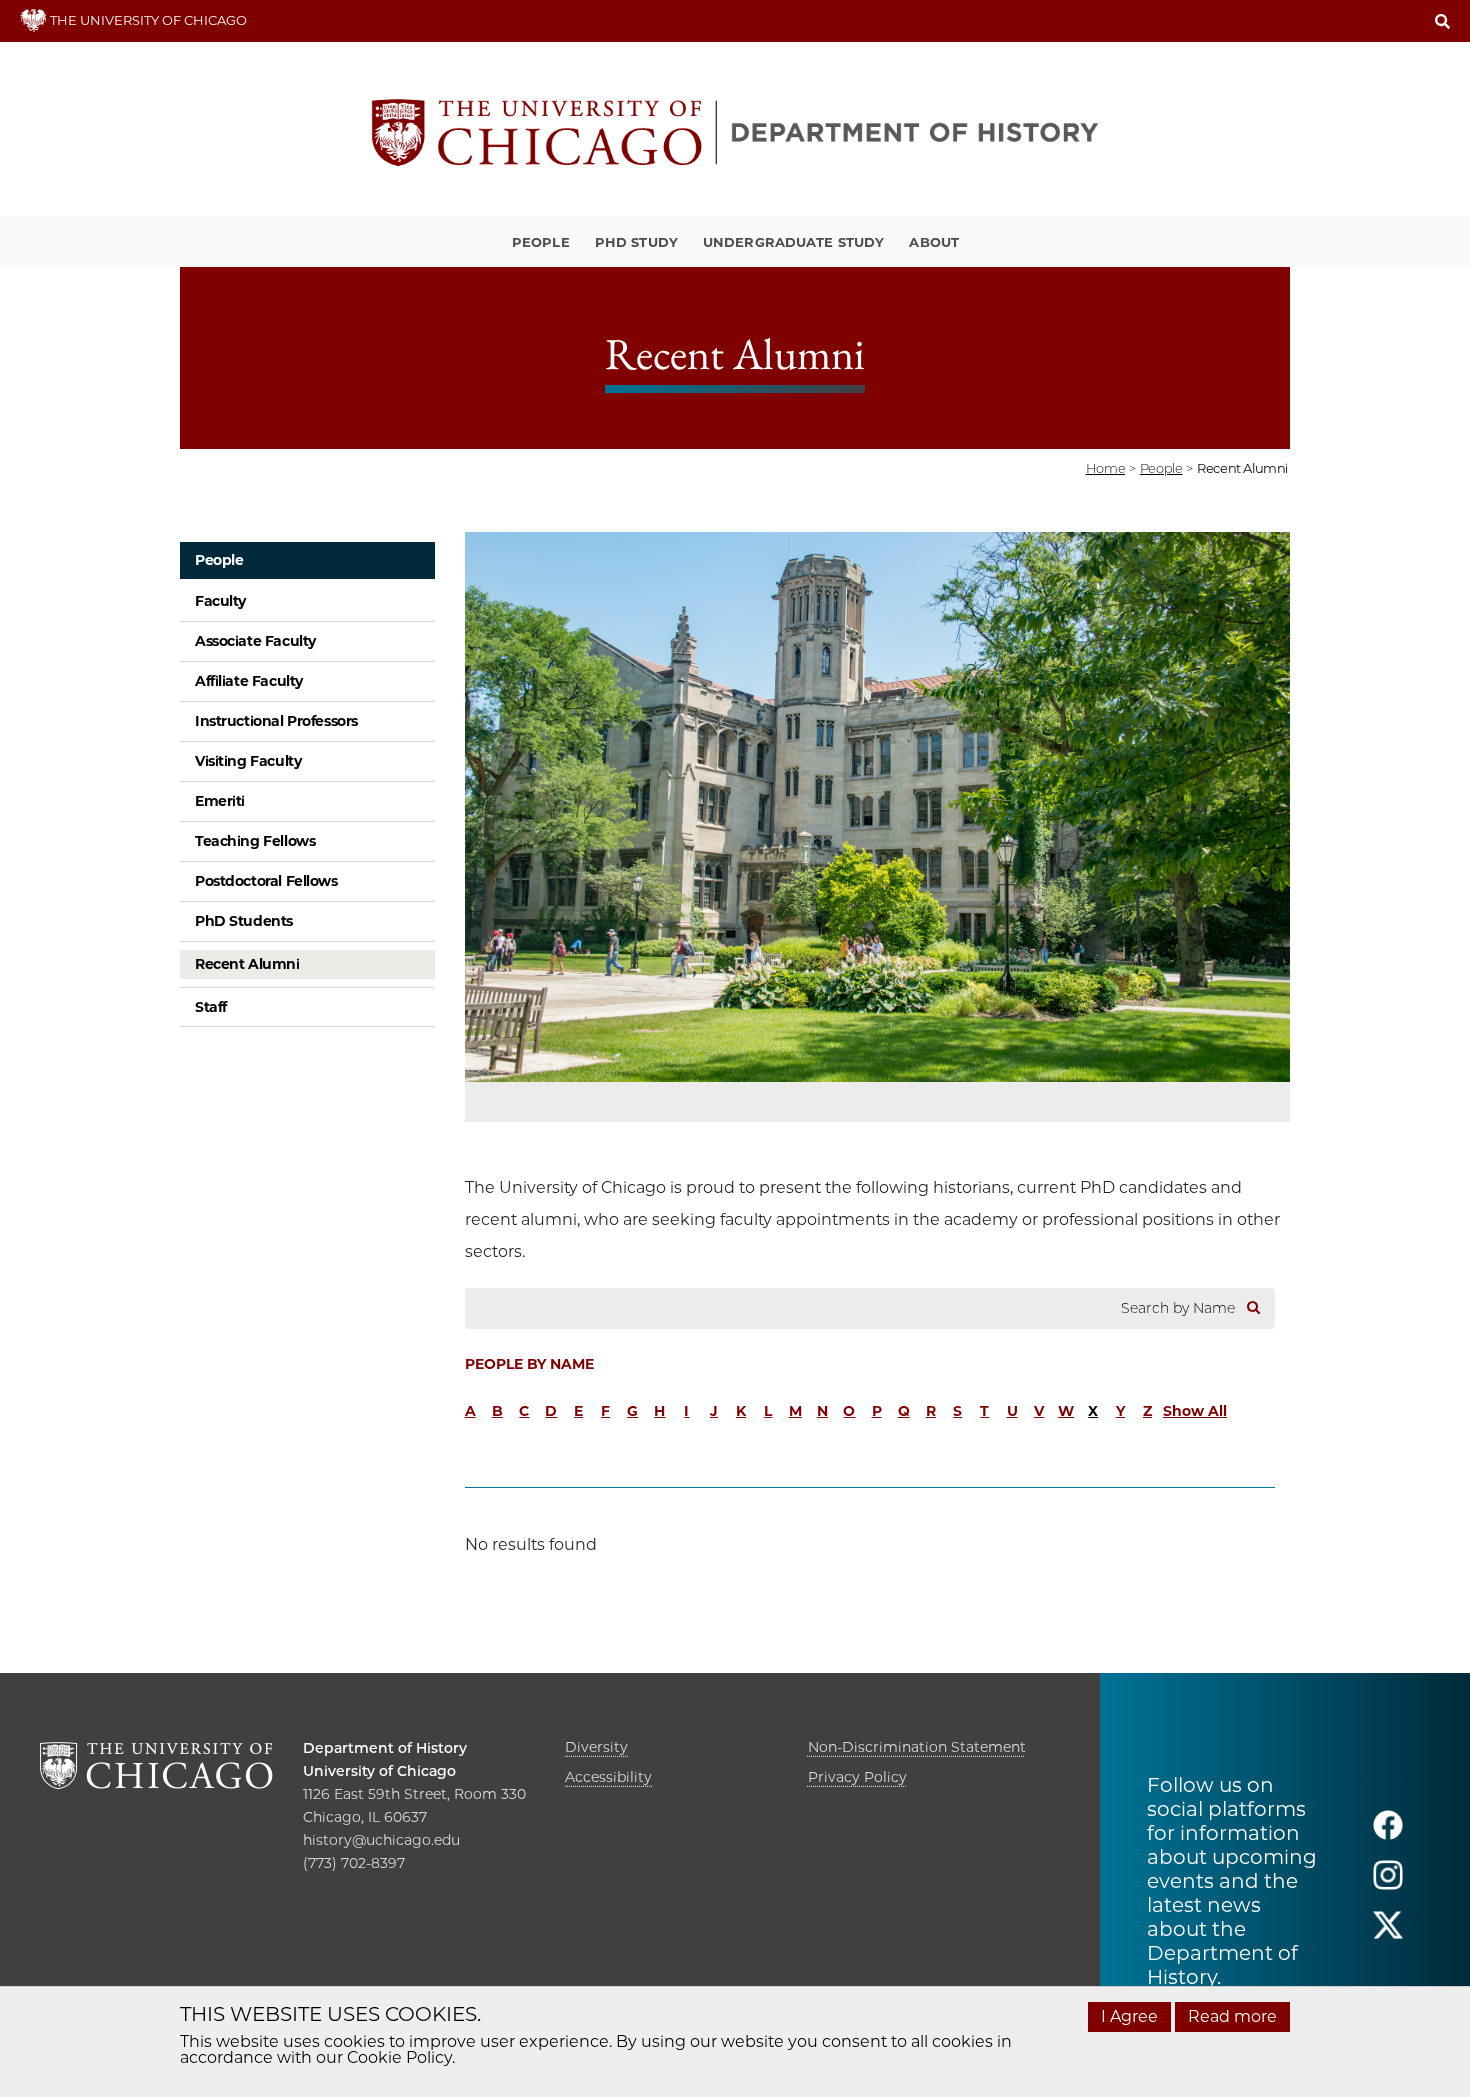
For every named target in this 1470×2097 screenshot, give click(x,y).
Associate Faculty (255, 641)
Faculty (220, 601)
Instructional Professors (276, 721)
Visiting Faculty (248, 761)
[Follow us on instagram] (1388, 1883)
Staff (211, 1007)
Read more (1232, 2016)
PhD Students (244, 921)
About (934, 242)
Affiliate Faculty (249, 681)
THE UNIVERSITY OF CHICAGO (147, 20)
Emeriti (220, 801)
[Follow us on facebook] (1388, 1833)
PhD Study (636, 242)
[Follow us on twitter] (1388, 1933)
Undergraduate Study (793, 242)
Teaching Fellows (255, 841)
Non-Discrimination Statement (917, 1747)
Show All (1195, 1411)
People (541, 242)
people (1161, 468)
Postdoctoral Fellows (266, 881)
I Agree (1129, 2016)
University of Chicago (379, 1771)
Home (1105, 468)
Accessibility (608, 1777)
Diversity (596, 1747)
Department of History (385, 1748)
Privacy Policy (857, 1777)
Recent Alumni (247, 964)
